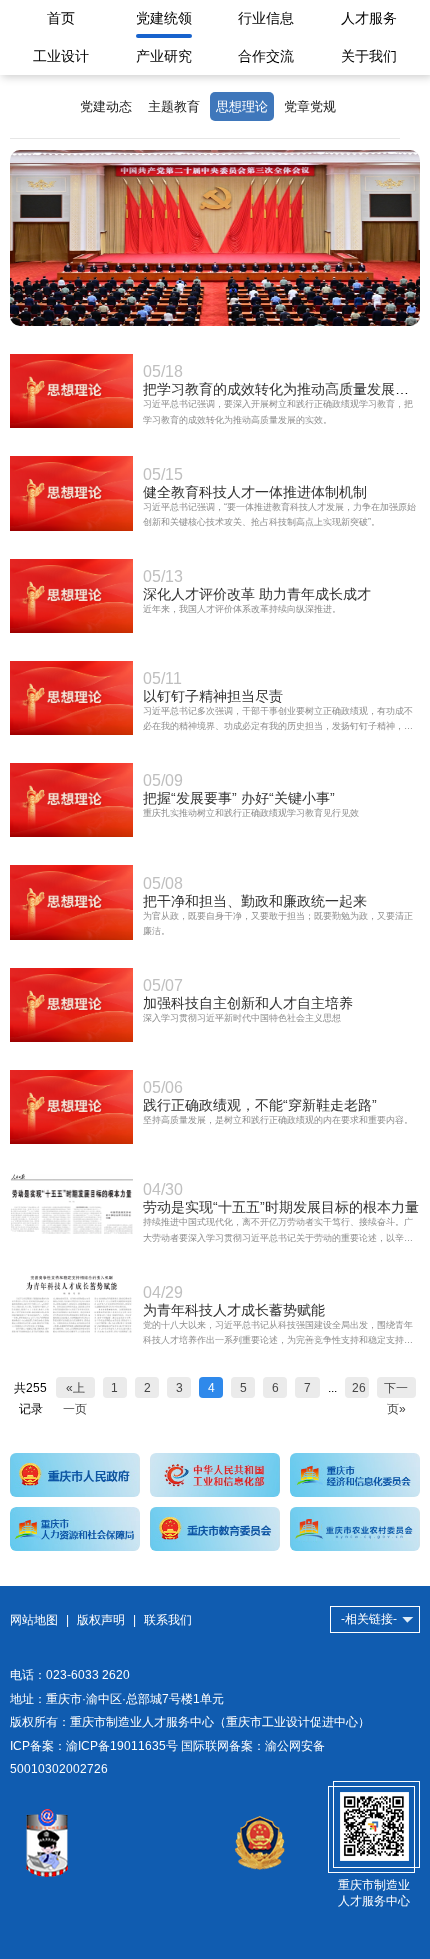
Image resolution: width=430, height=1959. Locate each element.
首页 (61, 18)
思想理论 (242, 106)
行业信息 (266, 18)
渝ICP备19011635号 (122, 1745)
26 (359, 1387)
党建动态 (106, 106)
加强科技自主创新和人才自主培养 (248, 1003)
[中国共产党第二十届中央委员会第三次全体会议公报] (215, 322)
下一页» (396, 1389)
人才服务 (369, 18)
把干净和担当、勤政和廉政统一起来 (255, 901)
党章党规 (310, 106)
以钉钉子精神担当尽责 (213, 696)
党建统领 (164, 18)
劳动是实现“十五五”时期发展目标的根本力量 (281, 1207)
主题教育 (174, 106)
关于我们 (369, 56)
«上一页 (75, 1389)
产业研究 (164, 56)
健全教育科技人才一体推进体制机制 (255, 492)
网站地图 (34, 1620)
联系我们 (168, 1620)
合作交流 (266, 56)
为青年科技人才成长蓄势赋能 (234, 1310)
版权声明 (101, 1620)
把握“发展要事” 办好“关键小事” (239, 798)
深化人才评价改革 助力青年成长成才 (257, 594)
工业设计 (61, 56)
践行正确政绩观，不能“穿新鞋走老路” (260, 1105)
